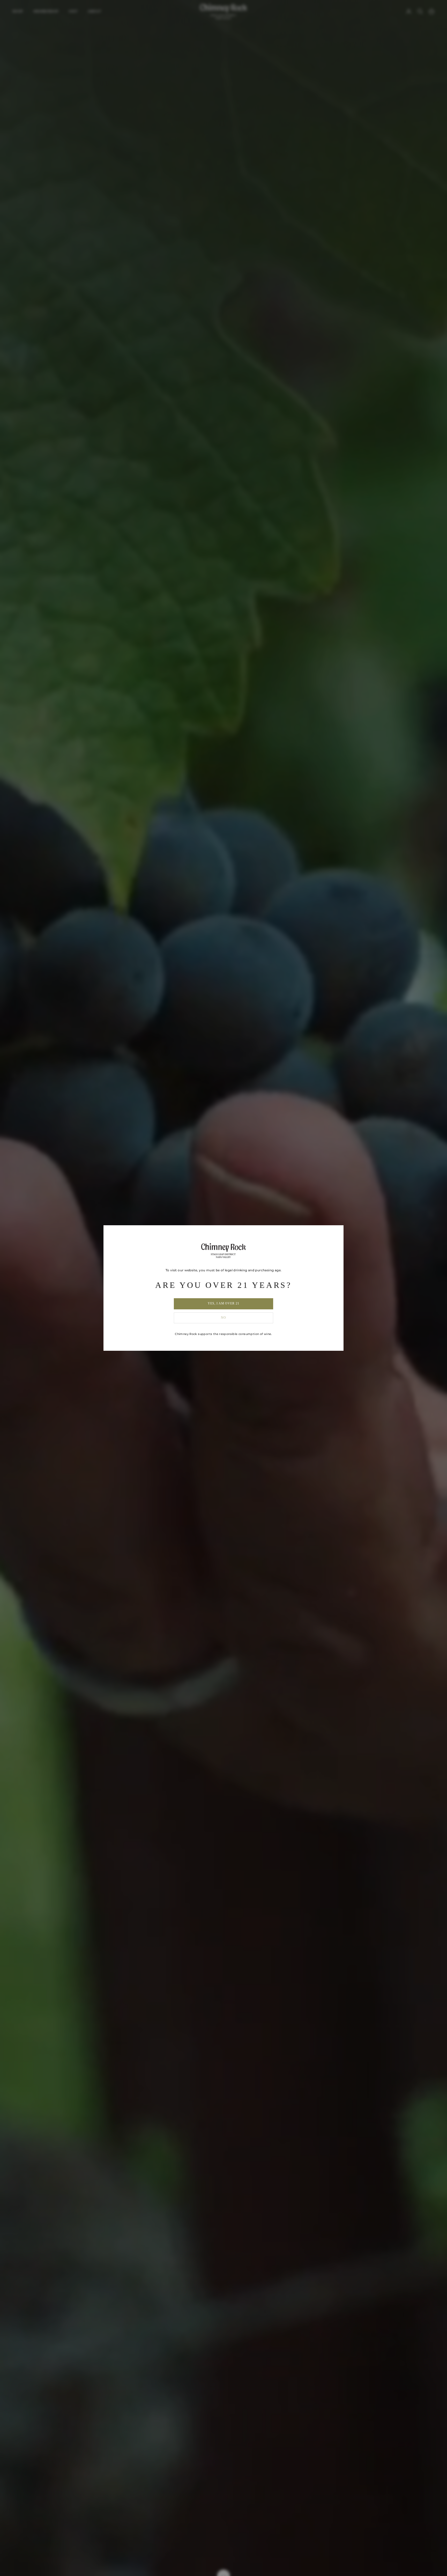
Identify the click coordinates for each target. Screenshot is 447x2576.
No (224, 1318)
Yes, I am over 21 (224, 1303)
